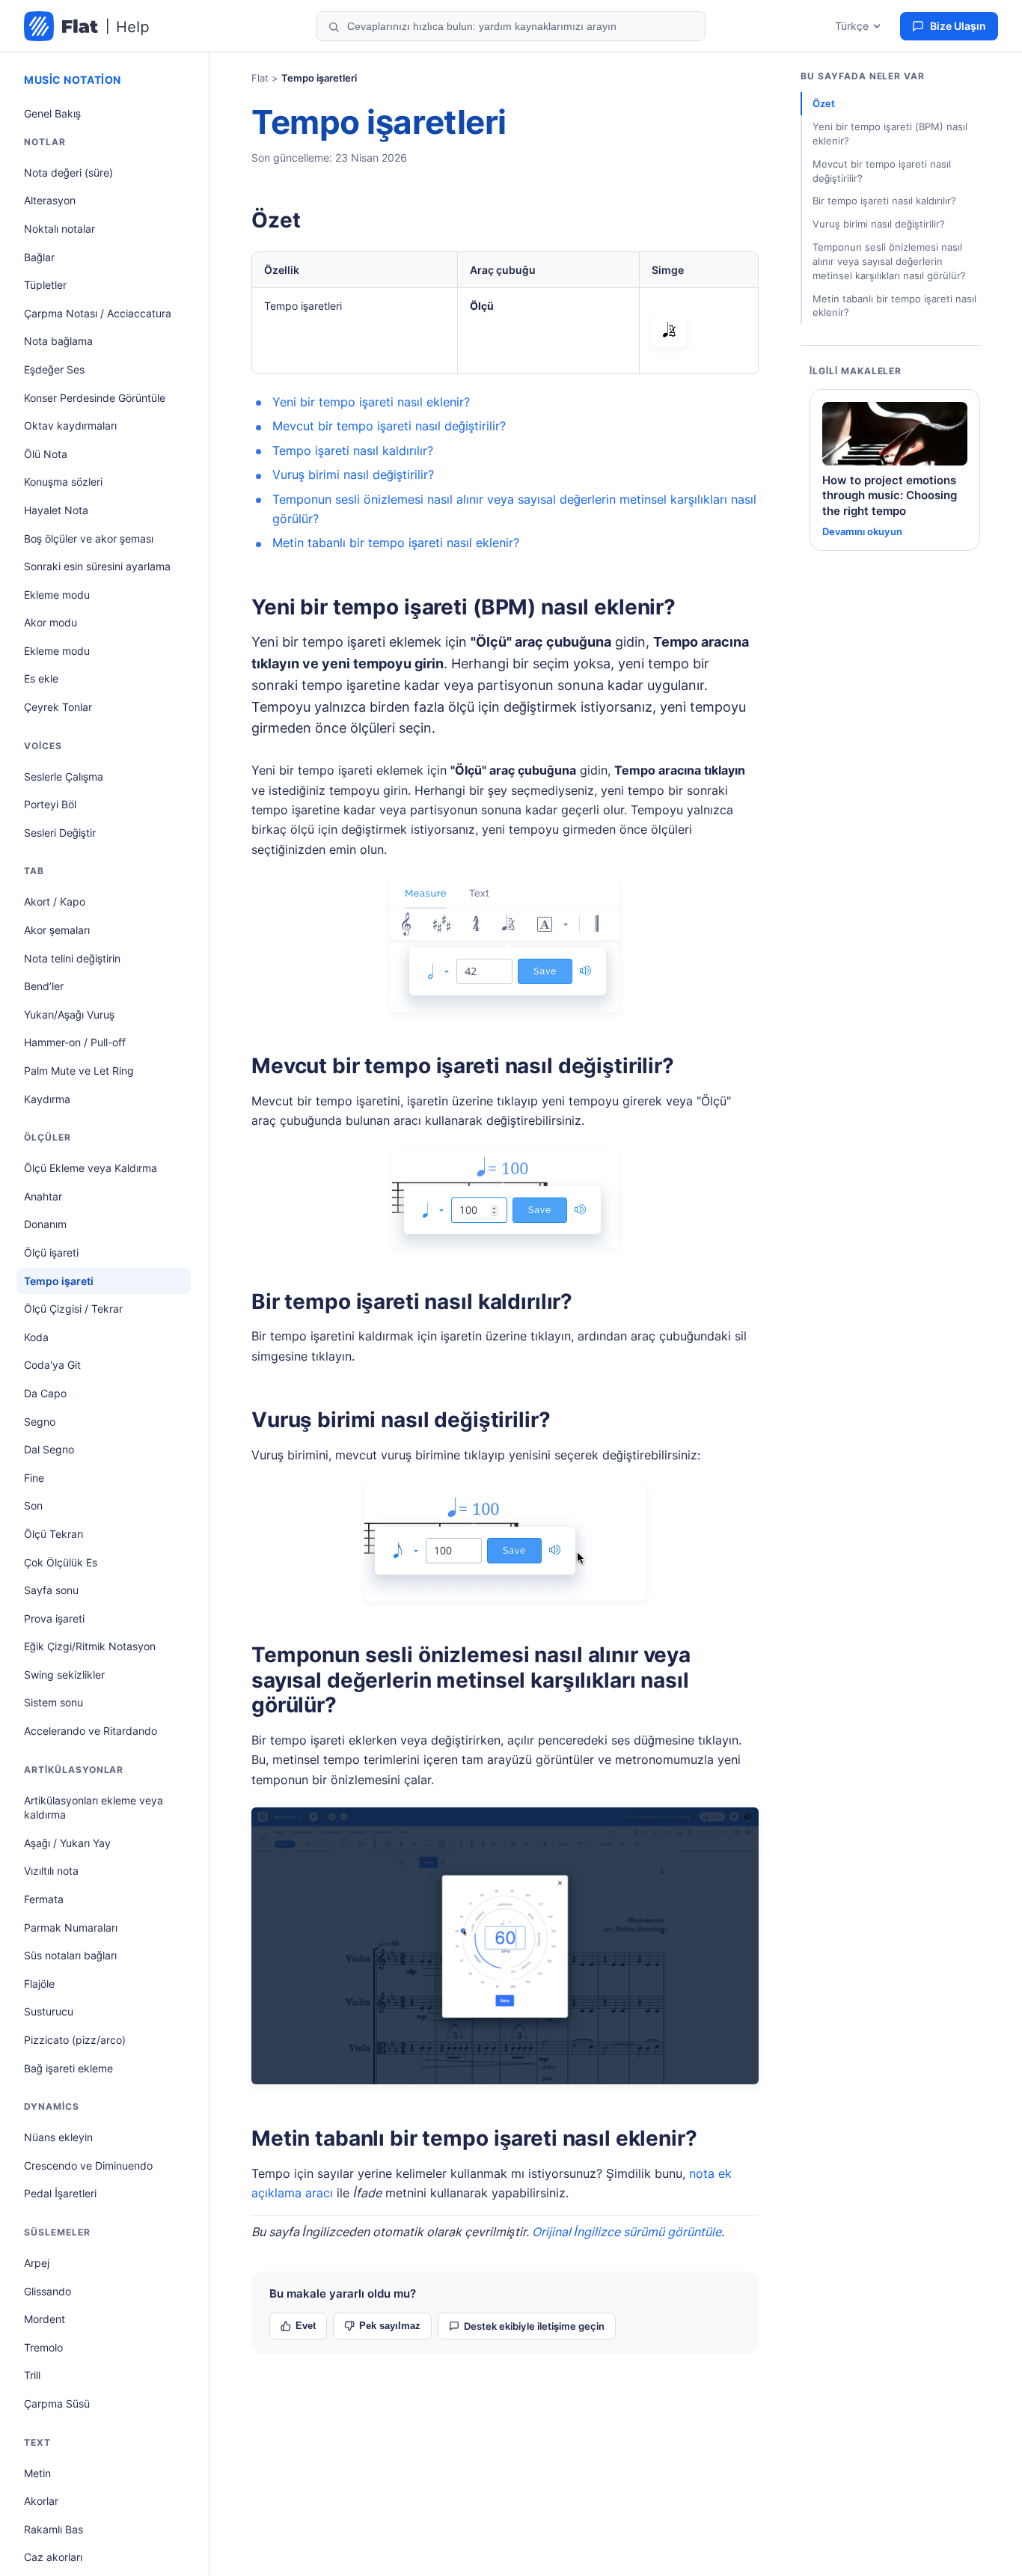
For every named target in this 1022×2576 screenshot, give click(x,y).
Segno (40, 1422)
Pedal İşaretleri (60, 2193)
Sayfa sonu (51, 1590)
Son (33, 1505)
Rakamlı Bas (53, 2529)
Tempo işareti (59, 1281)
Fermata (44, 1899)
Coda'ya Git (52, 1365)
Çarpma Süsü (57, 2403)
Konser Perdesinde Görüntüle (95, 398)
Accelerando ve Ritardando (91, 1731)
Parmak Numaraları (71, 1928)
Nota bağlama (58, 341)
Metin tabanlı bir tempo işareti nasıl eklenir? (396, 543)
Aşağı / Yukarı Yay (67, 1843)
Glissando (48, 2291)
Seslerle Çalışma (64, 776)
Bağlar (39, 257)
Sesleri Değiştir (60, 833)
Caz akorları (53, 2557)
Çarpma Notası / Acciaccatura (98, 313)
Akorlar (41, 2501)
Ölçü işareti (51, 1252)
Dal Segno (49, 1449)
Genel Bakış (52, 113)
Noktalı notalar (59, 229)
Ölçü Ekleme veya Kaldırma (91, 1168)
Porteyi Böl (50, 804)
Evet (306, 2326)
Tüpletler (45, 285)
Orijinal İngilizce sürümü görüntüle (627, 2232)
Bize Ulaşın (958, 26)
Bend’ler (44, 986)
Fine (34, 1478)
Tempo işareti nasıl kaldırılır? (353, 451)
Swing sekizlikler (64, 1675)
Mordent (45, 2319)
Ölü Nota (46, 454)
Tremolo (43, 2347)
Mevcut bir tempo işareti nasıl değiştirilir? (389, 426)
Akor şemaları (57, 930)
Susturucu (49, 2011)
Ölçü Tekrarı (53, 1534)
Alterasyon (50, 200)
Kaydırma (47, 1099)
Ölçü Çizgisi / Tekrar (73, 1309)
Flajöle (39, 1984)
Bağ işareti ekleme (68, 2068)
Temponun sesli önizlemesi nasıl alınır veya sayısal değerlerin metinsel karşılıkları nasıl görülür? (471, 1680)
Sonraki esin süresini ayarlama (97, 566)
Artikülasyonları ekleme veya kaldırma (94, 1808)
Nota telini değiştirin (72, 958)
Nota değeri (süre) (68, 173)
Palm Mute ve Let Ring (79, 1071)
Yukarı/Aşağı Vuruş (69, 1014)
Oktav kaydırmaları (70, 425)
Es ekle (41, 678)
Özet (276, 220)
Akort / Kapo (55, 901)
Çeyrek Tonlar (58, 707)
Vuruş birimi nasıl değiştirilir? (353, 474)
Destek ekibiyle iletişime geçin (534, 2326)
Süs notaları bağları (70, 1955)
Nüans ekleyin (58, 2137)
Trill (32, 2375)
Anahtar (43, 1196)
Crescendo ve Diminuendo (88, 2166)
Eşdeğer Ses (54, 369)
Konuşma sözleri (63, 482)
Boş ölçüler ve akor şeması (89, 538)
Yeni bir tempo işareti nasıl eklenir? (371, 402)
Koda (36, 1337)
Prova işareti (54, 1618)
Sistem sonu (53, 1702)
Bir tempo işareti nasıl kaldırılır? (412, 1301)
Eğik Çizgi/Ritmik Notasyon (90, 1646)
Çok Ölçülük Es (61, 1562)
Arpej (37, 2263)
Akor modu (51, 622)
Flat (260, 78)
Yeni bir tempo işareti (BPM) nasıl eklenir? (463, 607)
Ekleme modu (57, 595)
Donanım (45, 1224)
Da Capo (45, 1393)
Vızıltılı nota (51, 1871)
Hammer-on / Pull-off (75, 1042)
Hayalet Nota (56, 510)
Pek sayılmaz (390, 2326)
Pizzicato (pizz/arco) (75, 2040)
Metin (37, 2473)
